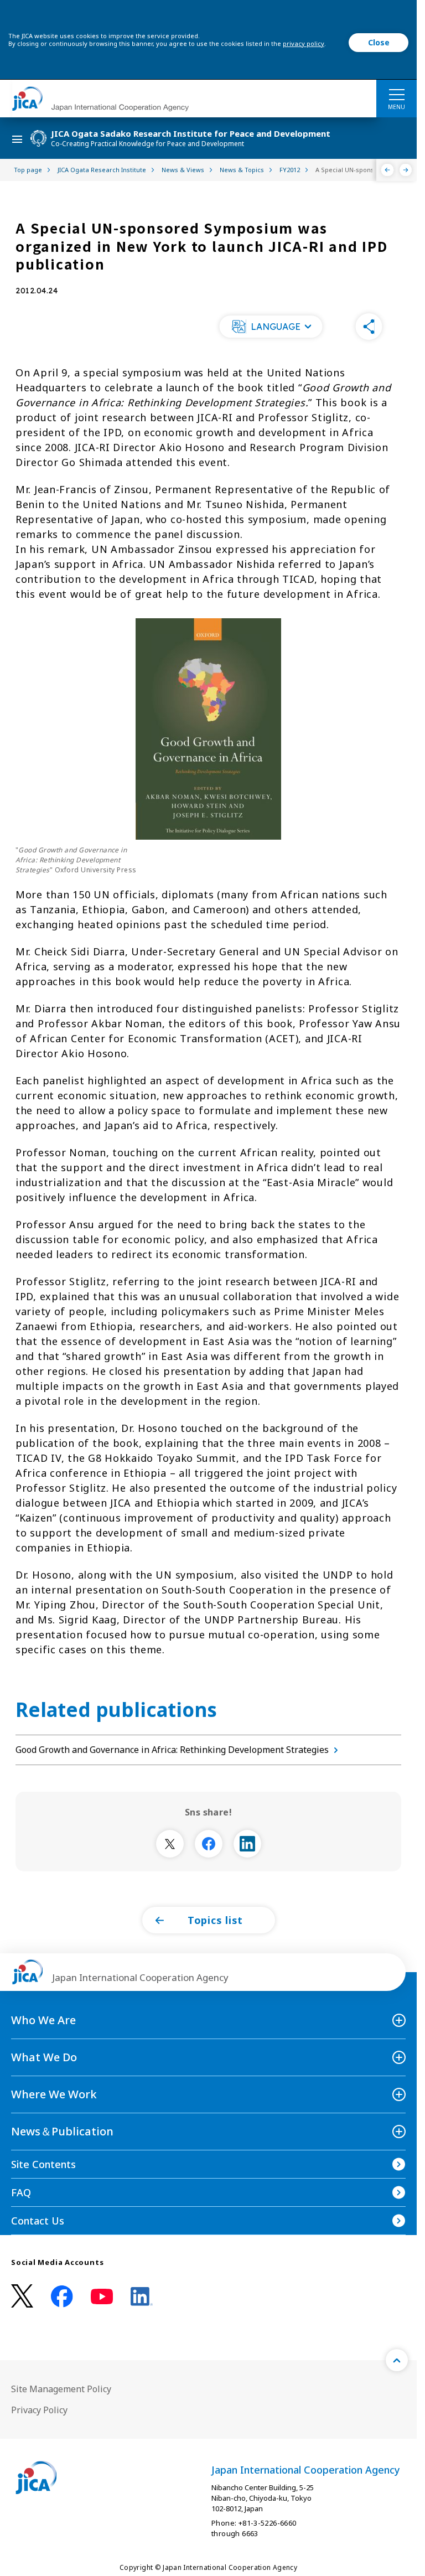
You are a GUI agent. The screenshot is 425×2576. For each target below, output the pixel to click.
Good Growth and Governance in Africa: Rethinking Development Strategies (172, 1750)
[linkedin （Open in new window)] (142, 2296)
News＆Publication (62, 2131)
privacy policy (304, 43)
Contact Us (38, 2221)
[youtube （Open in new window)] (102, 2297)
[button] (271, 327)
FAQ (21, 2192)
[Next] (406, 170)
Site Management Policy (61, 2389)
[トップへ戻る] (397, 2360)
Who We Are (43, 2020)
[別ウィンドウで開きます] (170, 1844)
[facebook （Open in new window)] (62, 2296)
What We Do (44, 2057)
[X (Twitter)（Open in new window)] (22, 2296)
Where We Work (54, 2094)
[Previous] (388, 170)
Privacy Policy (39, 2410)
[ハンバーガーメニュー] (397, 94)
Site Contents (43, 2164)
